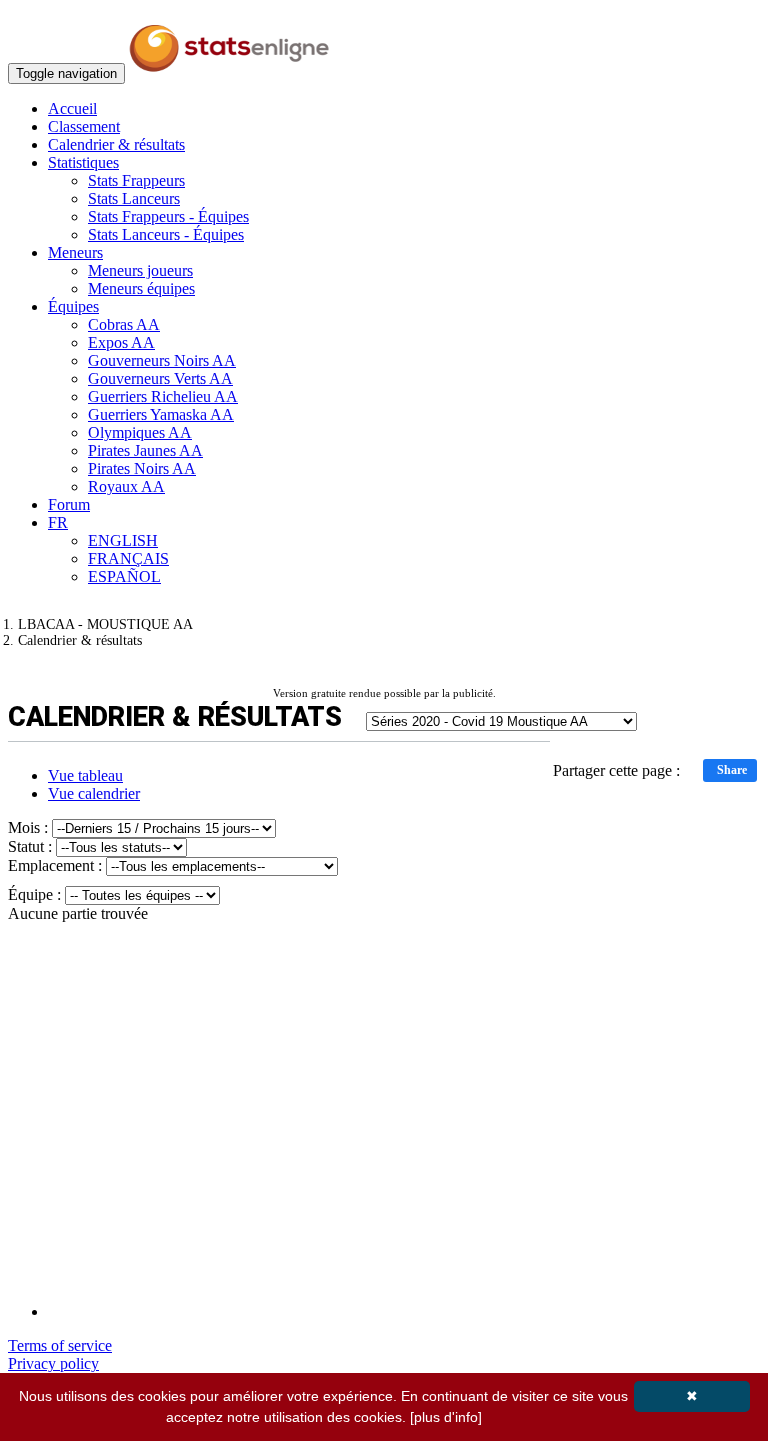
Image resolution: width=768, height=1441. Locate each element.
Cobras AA (124, 324)
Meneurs (75, 252)
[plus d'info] (446, 1417)
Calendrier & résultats (116, 144)
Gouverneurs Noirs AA (162, 360)
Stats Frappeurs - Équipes (168, 216)
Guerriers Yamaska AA (161, 414)
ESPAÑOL (124, 576)
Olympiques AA (140, 432)
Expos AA (121, 342)
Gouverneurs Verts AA (160, 378)
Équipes (73, 306)
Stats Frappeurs (136, 180)
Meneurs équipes (141, 288)
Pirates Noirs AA (142, 468)
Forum (69, 504)
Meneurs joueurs (140, 270)
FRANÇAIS (128, 558)
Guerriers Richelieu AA (163, 396)
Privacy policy (53, 1363)
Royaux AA (126, 486)
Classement (84, 126)
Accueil (72, 108)
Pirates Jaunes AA (145, 450)
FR (58, 522)
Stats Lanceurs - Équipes (166, 234)
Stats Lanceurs (134, 198)
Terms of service (60, 1345)
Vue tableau (85, 775)
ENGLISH (123, 540)
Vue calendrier (94, 793)
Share (732, 770)
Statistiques (83, 162)
